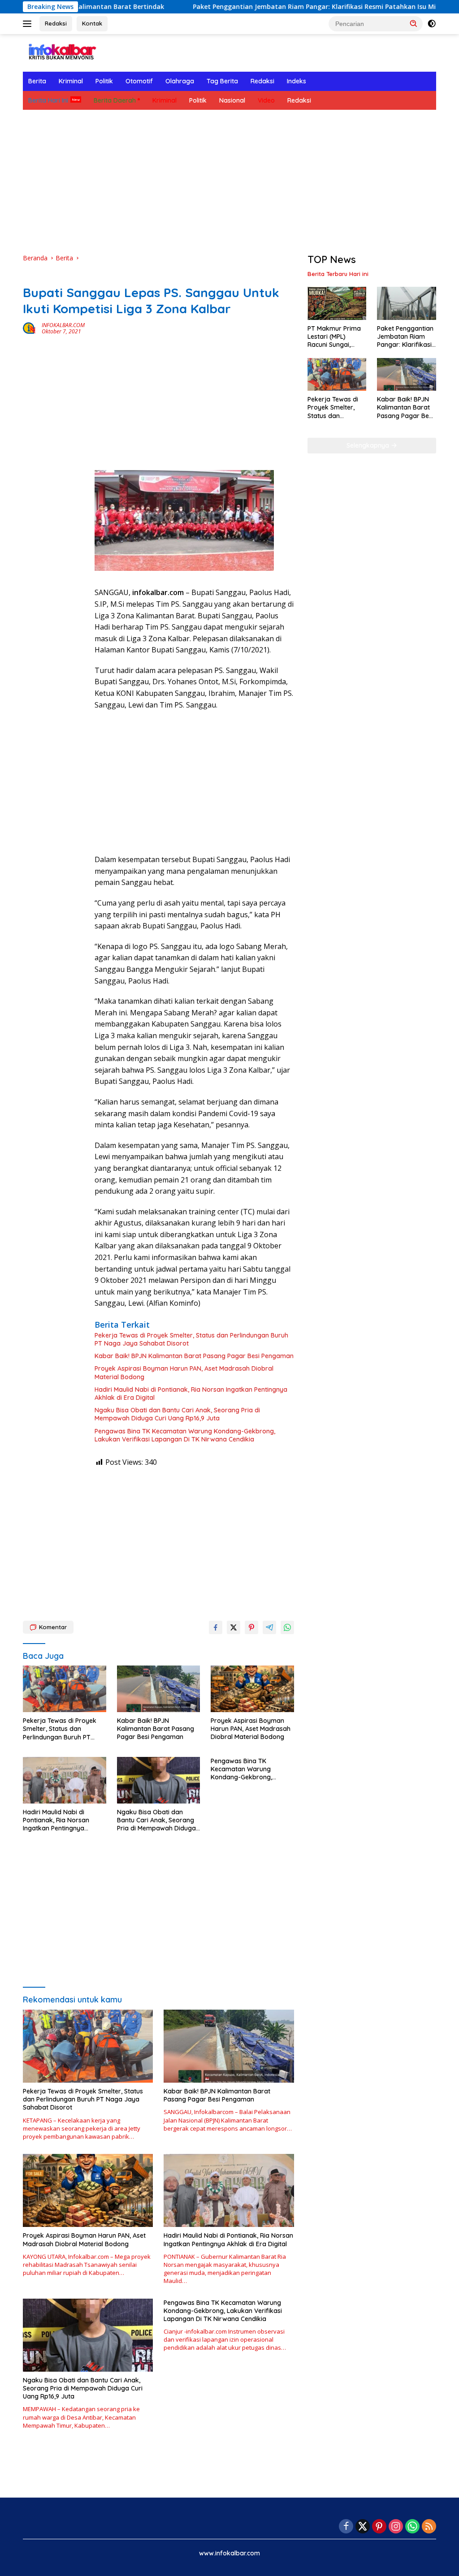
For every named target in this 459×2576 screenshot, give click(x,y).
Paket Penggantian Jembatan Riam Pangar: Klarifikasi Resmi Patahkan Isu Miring (263, 7)
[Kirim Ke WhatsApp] (287, 1627)
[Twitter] (363, 2527)
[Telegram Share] (269, 1627)
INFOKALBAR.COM (63, 325)
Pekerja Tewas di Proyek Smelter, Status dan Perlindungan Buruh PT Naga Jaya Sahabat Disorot (191, 1339)
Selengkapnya (369, 445)
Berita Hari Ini (48, 100)
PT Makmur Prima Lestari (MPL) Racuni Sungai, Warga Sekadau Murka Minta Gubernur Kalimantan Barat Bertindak (334, 337)
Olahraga (180, 81)
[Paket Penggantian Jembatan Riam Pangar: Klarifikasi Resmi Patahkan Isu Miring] (407, 303)
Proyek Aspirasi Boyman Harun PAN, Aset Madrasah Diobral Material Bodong (184, 1372)
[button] (414, 23)
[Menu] (29, 24)
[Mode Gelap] (432, 24)
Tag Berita (222, 81)
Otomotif (139, 81)
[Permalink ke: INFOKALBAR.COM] (30, 328)
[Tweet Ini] (234, 1627)
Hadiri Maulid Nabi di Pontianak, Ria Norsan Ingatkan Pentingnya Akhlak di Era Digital (191, 1394)
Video (266, 100)
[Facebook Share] (216, 1627)
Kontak (92, 23)
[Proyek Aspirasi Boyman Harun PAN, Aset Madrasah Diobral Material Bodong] (252, 1689)
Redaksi (56, 23)
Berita (37, 81)
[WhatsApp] (412, 2527)
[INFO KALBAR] (61, 52)
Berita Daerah (115, 100)
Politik (104, 81)
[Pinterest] (379, 2527)
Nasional (232, 100)
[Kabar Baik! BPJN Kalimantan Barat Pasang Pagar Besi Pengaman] (159, 1689)
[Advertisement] (229, 181)
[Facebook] (346, 2527)
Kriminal (71, 81)
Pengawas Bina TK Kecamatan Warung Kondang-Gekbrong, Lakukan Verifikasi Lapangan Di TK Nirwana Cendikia (185, 1435)
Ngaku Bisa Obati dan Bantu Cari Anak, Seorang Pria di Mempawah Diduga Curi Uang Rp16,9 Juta (177, 1414)
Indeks (297, 81)
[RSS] (429, 2527)
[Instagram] (396, 2527)
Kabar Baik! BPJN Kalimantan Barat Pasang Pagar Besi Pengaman (194, 1356)
